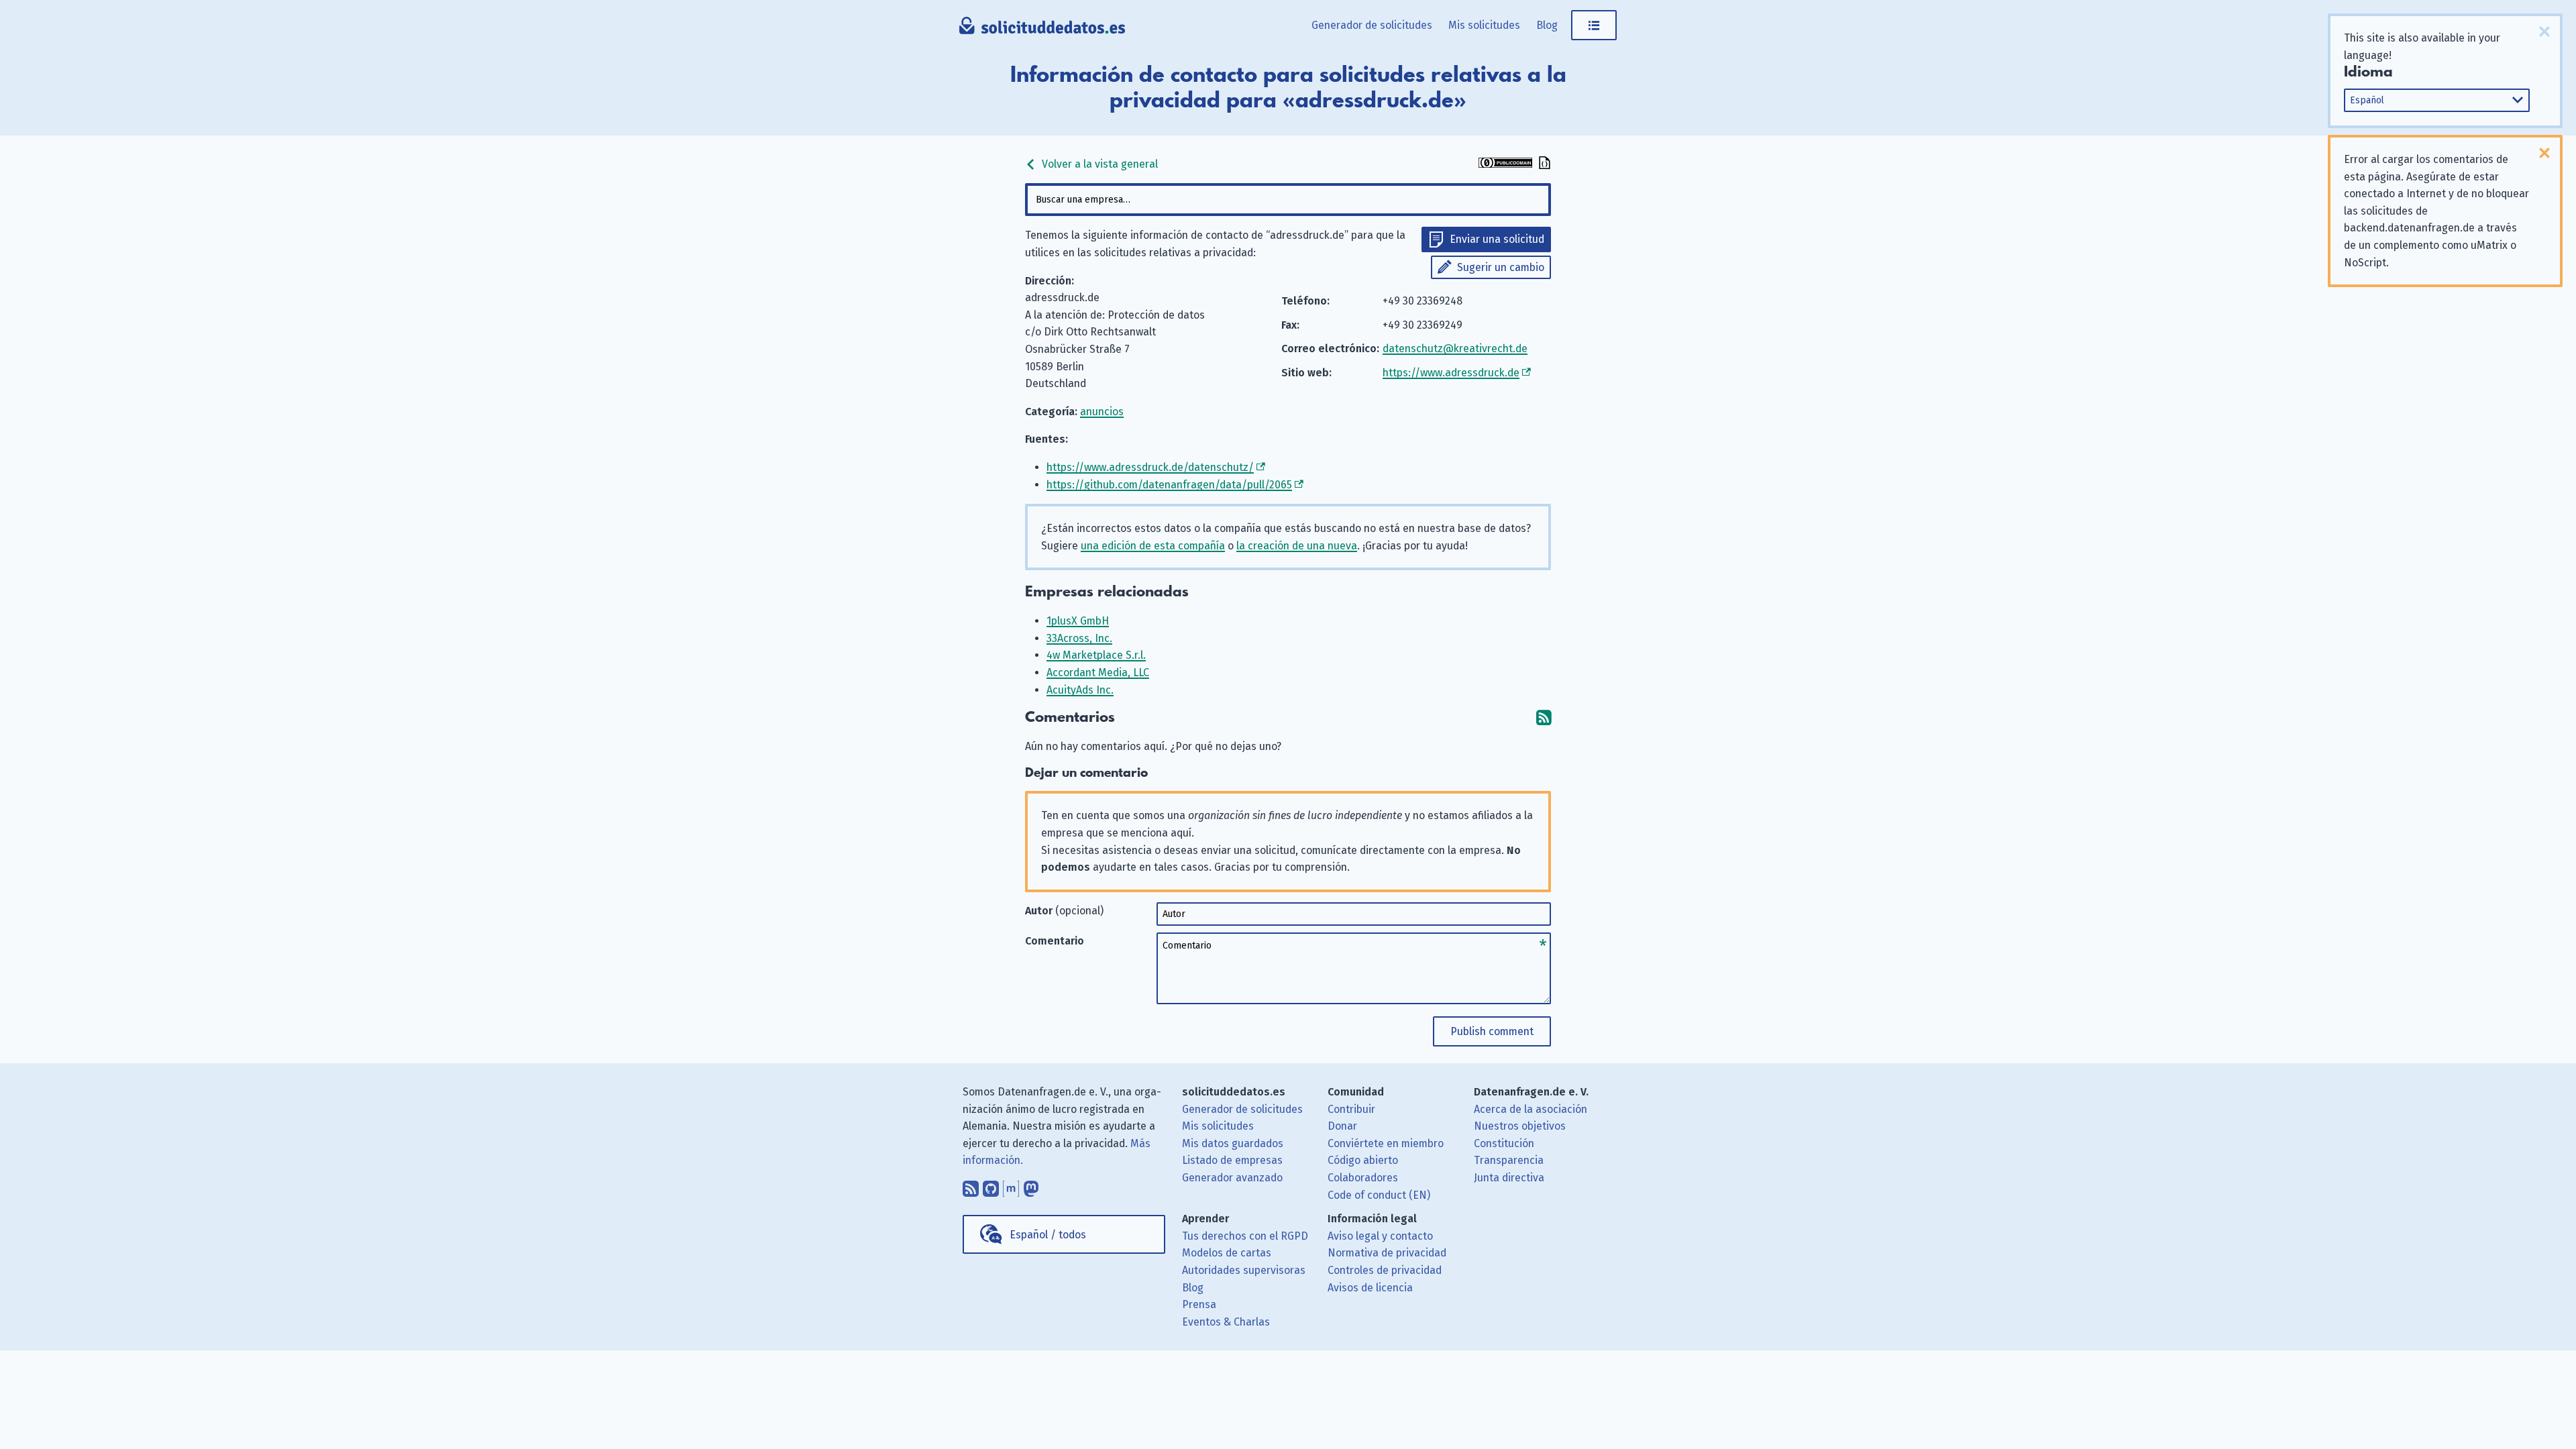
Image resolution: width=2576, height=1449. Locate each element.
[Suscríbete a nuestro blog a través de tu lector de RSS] (971, 1185)
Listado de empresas (1232, 1160)
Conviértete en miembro (1386, 1143)
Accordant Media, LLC (1098, 673)
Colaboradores (1363, 1178)
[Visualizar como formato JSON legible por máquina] (1543, 164)
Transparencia (1509, 1160)
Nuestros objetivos (1520, 1126)
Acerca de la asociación (1531, 1109)
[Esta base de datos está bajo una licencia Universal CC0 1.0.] (1505, 164)
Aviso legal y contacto (1380, 1236)
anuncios (1102, 412)
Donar (1342, 1126)
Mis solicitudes (1484, 25)
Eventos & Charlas (1226, 1322)
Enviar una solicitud (1497, 239)
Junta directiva (1509, 1178)
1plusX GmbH (1078, 621)
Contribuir (1351, 1109)
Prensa (1199, 1304)
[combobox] (1288, 200)
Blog (1547, 25)
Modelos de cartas (1227, 1253)
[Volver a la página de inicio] (1042, 30)
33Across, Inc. (1079, 638)
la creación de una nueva (1297, 546)
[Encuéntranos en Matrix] (1011, 1185)
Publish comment (1492, 1031)
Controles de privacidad (1385, 1270)
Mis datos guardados (1233, 1143)
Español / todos (1048, 1235)
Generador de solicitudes (1372, 25)
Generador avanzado (1232, 1178)
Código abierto (1363, 1160)
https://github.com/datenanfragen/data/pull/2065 (1169, 485)
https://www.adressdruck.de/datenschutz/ (1150, 467)
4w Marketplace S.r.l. (1096, 655)
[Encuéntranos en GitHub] (991, 1185)
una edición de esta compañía (1153, 546)
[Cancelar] (2544, 32)
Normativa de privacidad (1387, 1253)
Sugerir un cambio (1501, 267)
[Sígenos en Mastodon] (1031, 1185)
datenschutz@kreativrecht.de (1455, 348)
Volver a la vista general (1098, 164)
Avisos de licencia (1370, 1288)
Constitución (1504, 1143)
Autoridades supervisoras (1244, 1270)
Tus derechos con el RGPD (1245, 1236)
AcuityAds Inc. (1080, 690)
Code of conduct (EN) (1379, 1195)
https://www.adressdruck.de (1451, 373)
